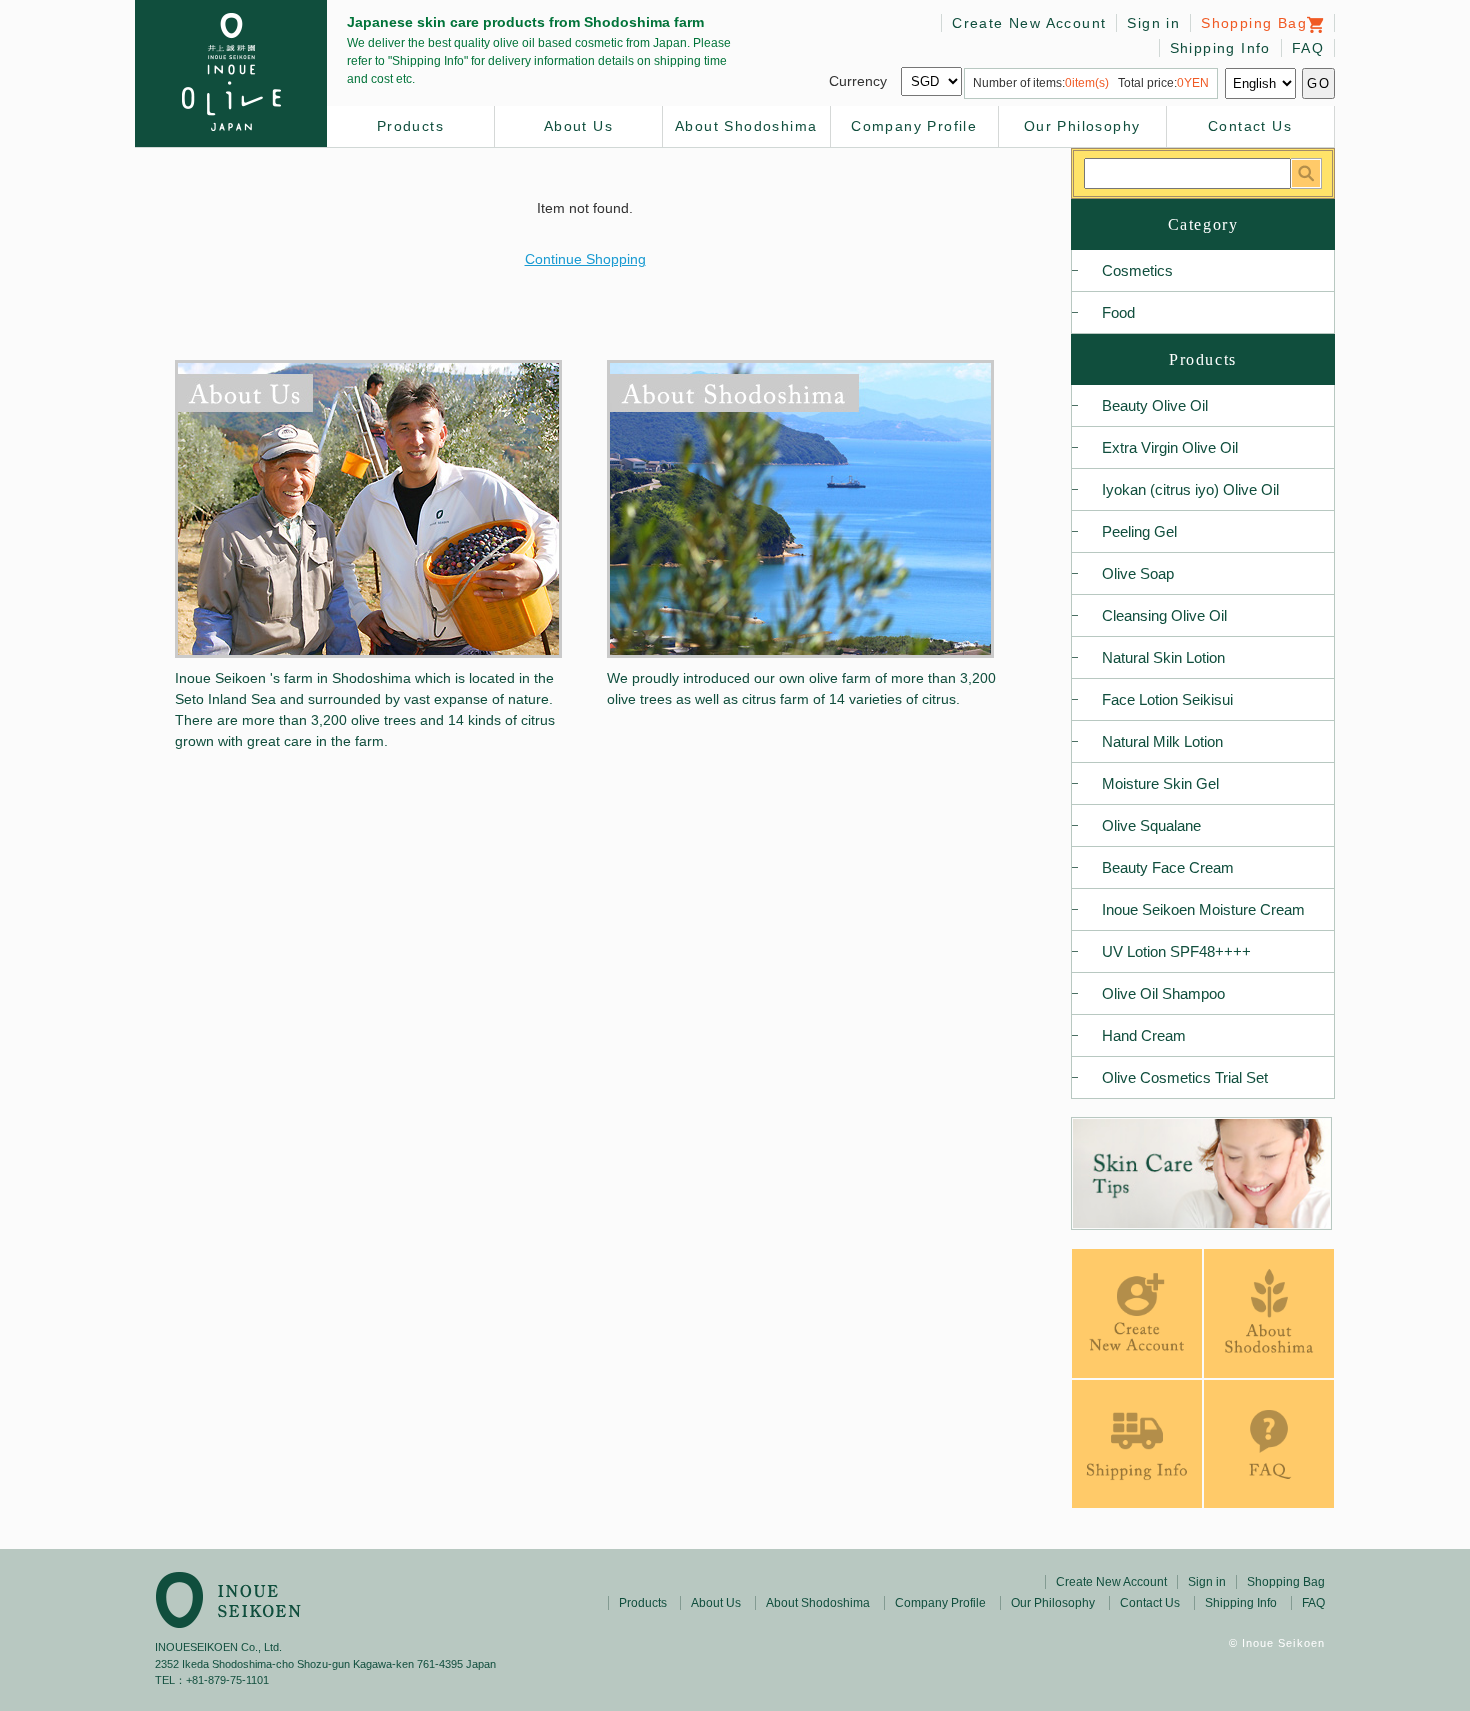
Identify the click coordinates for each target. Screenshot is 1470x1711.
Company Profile (914, 126)
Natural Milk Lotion (1162, 741)
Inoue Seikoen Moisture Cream (1203, 909)
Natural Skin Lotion (1163, 657)
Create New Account (1029, 23)
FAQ (1308, 48)
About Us (578, 126)
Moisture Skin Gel (1160, 783)
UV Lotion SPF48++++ (1176, 951)
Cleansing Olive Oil (1164, 615)
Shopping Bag (1254, 23)
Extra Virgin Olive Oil (1170, 447)
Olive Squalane (1151, 825)
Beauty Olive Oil (1155, 405)
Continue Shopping (585, 259)
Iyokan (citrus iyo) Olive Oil (1190, 489)
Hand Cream (1144, 1035)
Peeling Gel (1139, 531)
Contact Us (1250, 126)
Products (410, 126)
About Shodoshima (746, 126)
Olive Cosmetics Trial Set (1185, 1077)
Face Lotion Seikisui (1167, 699)
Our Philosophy (1082, 126)
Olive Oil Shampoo (1163, 993)
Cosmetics (1137, 270)
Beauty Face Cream (1168, 867)
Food (1118, 312)
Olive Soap (1138, 573)
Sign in (1153, 23)
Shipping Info (1220, 48)
